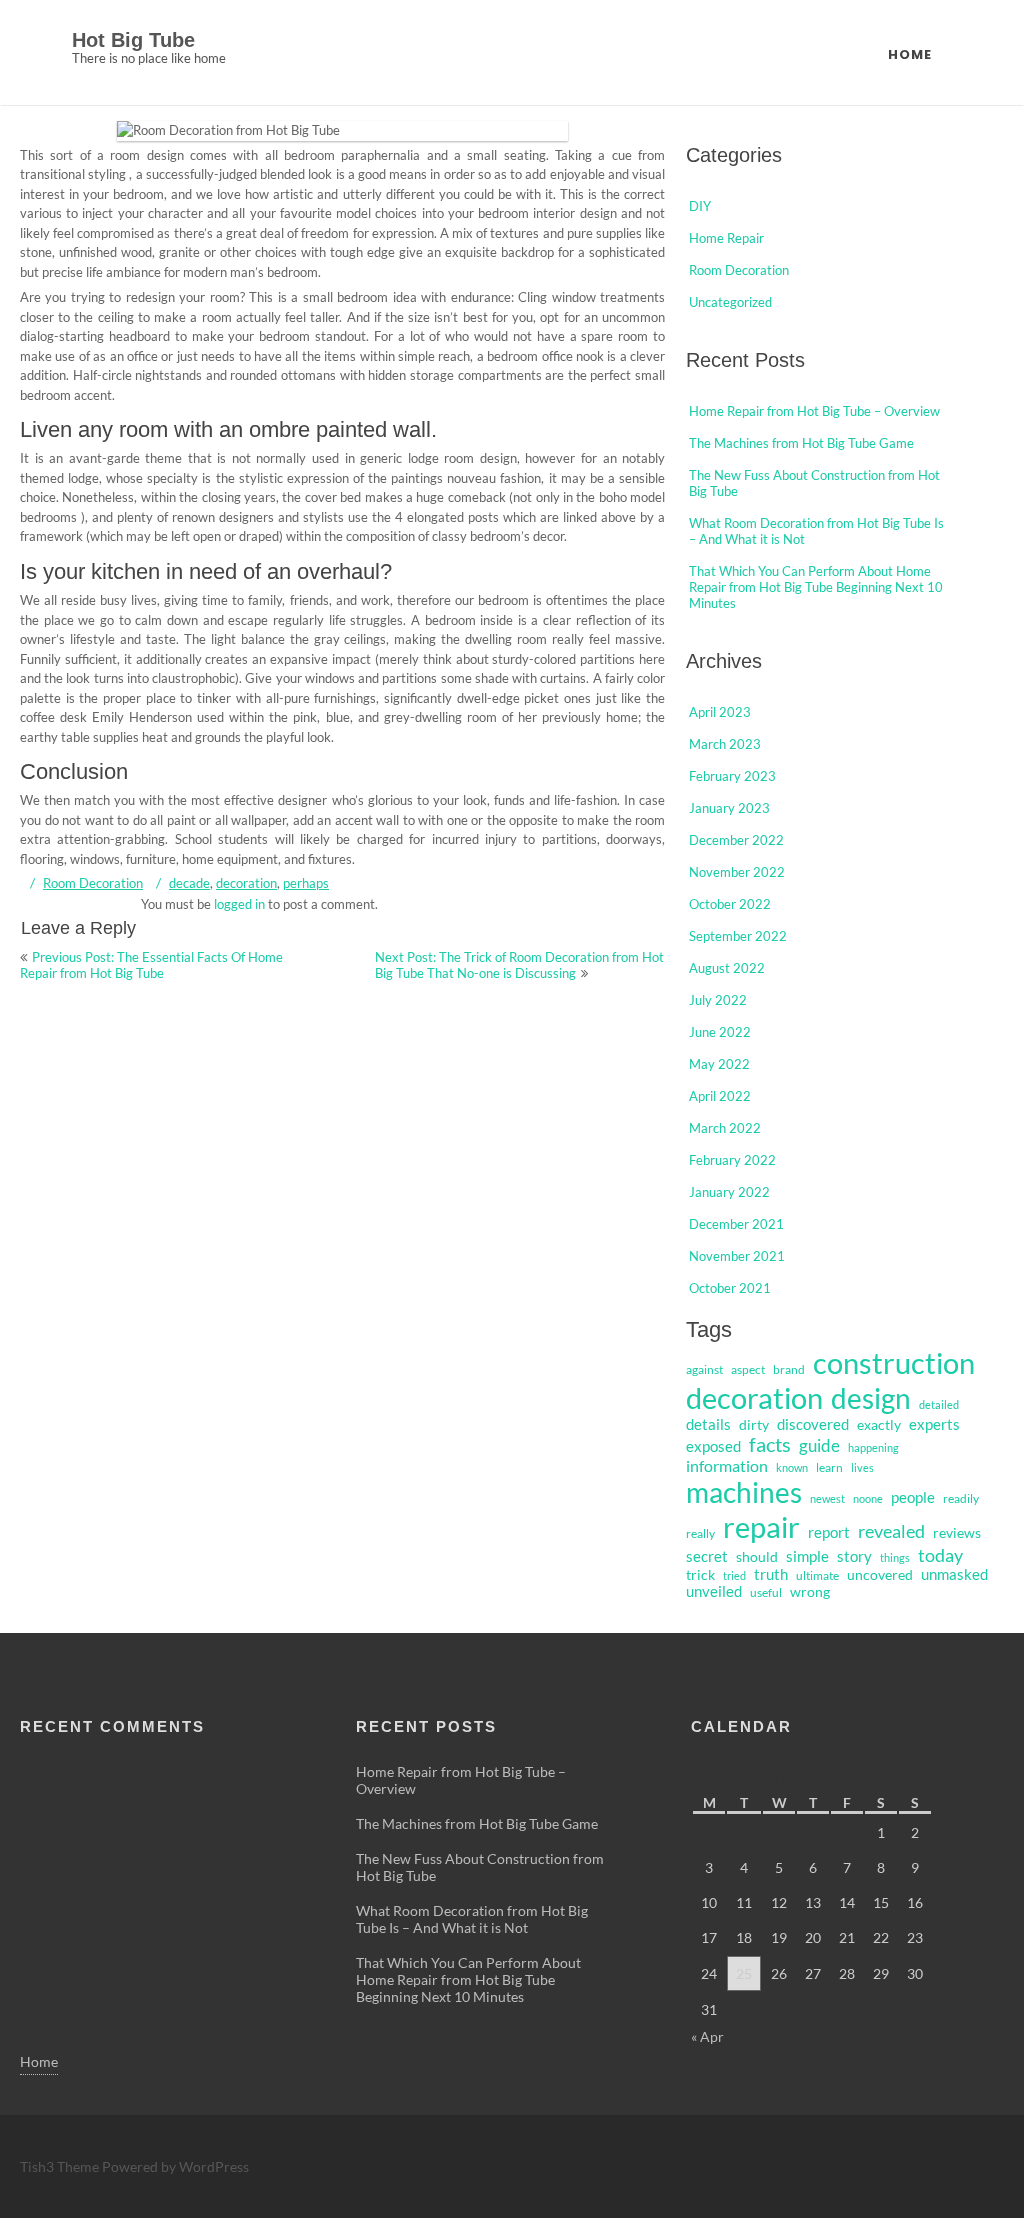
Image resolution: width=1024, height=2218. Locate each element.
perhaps (306, 883)
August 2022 (727, 968)
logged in (239, 904)
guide (819, 1445)
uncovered (880, 1575)
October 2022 (730, 904)
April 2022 (720, 1096)
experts (934, 1424)
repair (761, 1526)
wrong (810, 1592)
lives (862, 1467)
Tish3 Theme (61, 2166)
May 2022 (719, 1064)
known (792, 1467)
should (757, 1557)
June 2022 (720, 1032)
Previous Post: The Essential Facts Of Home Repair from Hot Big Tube (151, 965)
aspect (748, 1369)
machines (744, 1492)
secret (707, 1556)
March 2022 (725, 1128)
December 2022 (736, 840)
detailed (939, 1404)
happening (873, 1447)
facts (770, 1444)
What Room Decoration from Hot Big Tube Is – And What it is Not (472, 1919)
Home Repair (726, 238)
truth (771, 1574)
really (700, 1533)
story (854, 1556)
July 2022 (718, 1000)
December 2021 (736, 1224)
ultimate (817, 1575)
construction (894, 1363)
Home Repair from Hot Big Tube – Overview (814, 411)
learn (829, 1467)
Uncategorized (730, 302)
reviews (957, 1533)
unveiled (714, 1591)
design (871, 1398)
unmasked (954, 1574)
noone (868, 1498)
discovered (813, 1424)
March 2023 (725, 744)
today (940, 1555)
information (727, 1465)
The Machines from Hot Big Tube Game (801, 443)
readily (961, 1498)
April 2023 (720, 712)
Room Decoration (93, 883)
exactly (879, 1425)
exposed (713, 1446)
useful (766, 1592)
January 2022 (729, 1192)
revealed (891, 1531)
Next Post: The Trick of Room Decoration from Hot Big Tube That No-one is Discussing (519, 965)
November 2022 (737, 872)
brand (789, 1369)
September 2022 (738, 936)
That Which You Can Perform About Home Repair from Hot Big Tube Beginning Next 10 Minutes (816, 587)
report (829, 1532)
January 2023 (729, 808)
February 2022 (732, 1160)
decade (189, 883)
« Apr (707, 2036)
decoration (246, 883)
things (895, 1557)
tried (734, 1575)
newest (827, 1498)
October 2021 (730, 1288)
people (913, 1497)
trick (700, 1575)
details (708, 1424)
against (704, 1369)
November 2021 (737, 1256)
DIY (700, 206)
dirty (754, 1425)
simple (807, 1556)
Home (910, 54)
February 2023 (732, 776)
